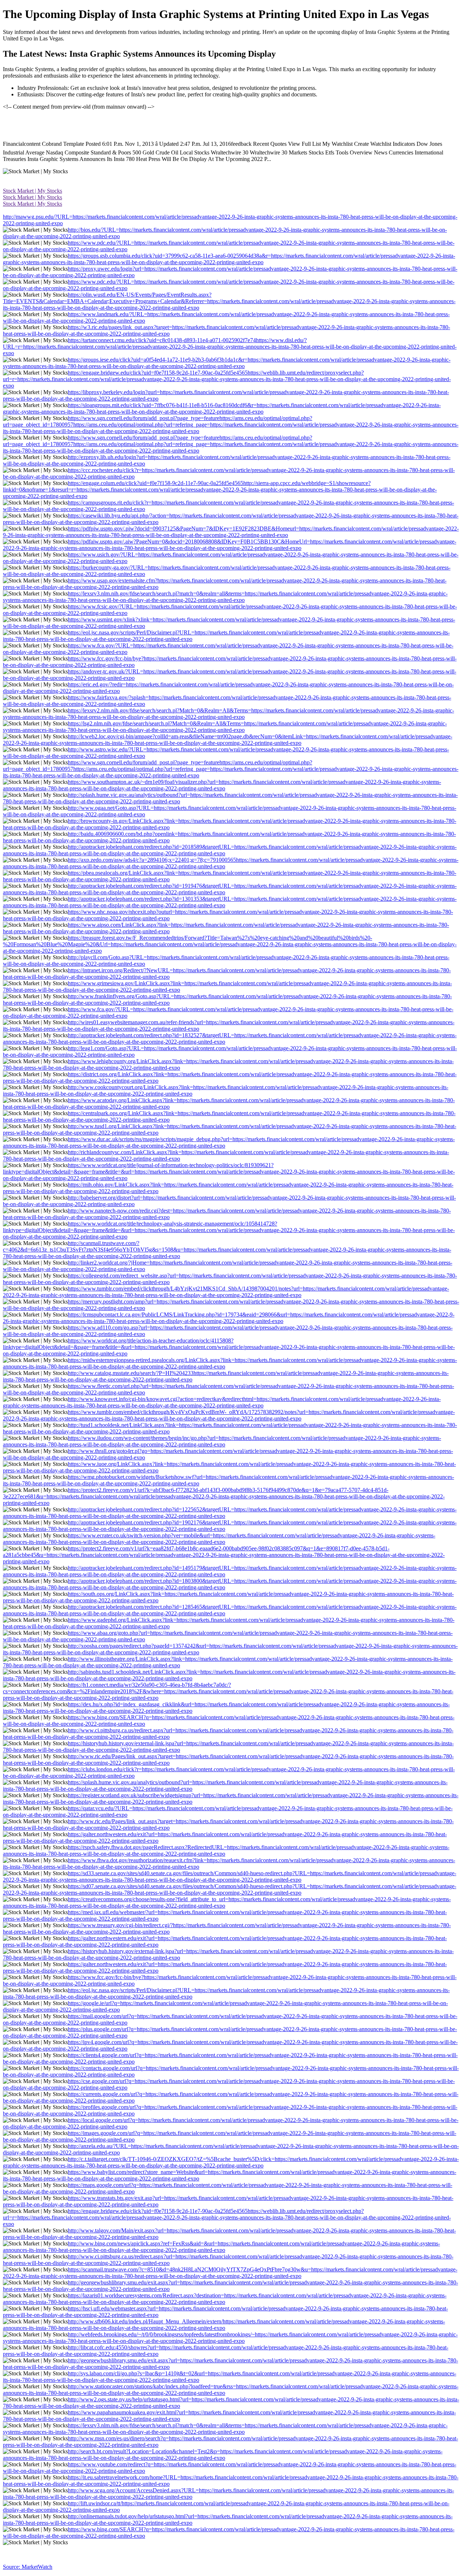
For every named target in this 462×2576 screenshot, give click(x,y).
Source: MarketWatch (28, 2567)
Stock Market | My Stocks (32, 191)
